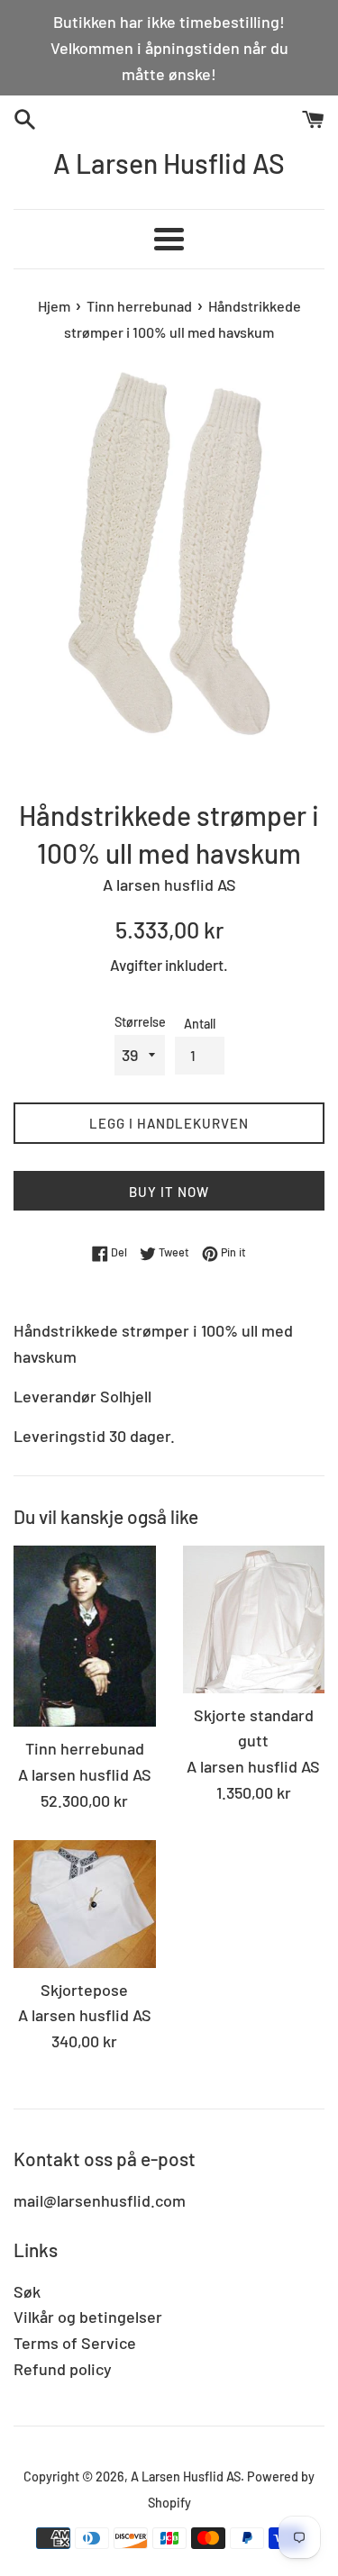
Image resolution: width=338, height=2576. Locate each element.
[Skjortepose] (85, 1904)
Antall (200, 1024)
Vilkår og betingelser (88, 2317)
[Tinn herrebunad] (85, 1636)
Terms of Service (75, 2343)
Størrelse (140, 1022)
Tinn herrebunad (85, 1748)
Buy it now (169, 1192)
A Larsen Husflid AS (169, 163)
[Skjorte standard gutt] (254, 1619)
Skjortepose (84, 1990)
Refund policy (63, 2369)
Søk (27, 2291)
